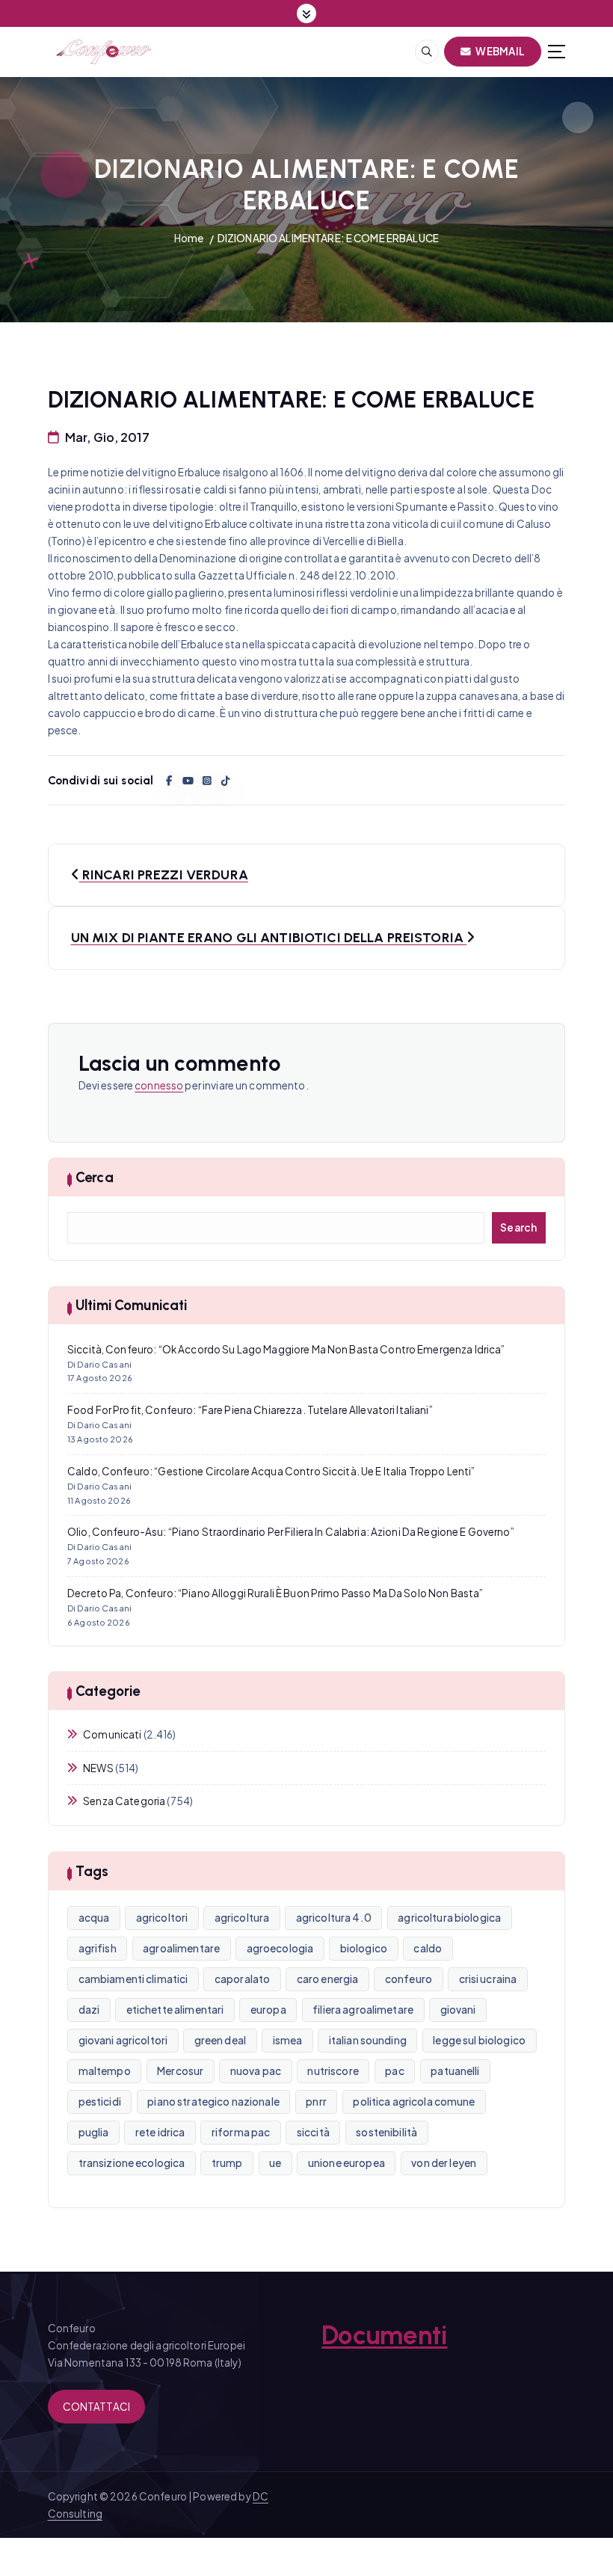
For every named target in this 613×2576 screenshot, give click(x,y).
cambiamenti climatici (133, 1979)
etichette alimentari (175, 2010)
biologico (364, 1948)
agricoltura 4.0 (334, 1918)
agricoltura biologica (449, 1918)
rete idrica (160, 2132)
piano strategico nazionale (213, 2102)
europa (268, 2010)
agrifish (98, 1948)
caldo (428, 1948)
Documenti (384, 2335)
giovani (458, 2010)
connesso (159, 1085)
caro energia (328, 1979)
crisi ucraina (488, 1979)
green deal (220, 2040)
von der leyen (444, 2163)
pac (394, 2071)
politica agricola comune (414, 2102)
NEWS (98, 1768)
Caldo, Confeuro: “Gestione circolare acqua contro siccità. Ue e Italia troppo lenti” (271, 1471)
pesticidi (100, 2102)
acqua (94, 1918)
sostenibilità (386, 2132)
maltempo (105, 2071)
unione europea (346, 2163)
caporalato (242, 1979)
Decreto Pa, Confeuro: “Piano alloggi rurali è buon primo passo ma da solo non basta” (275, 1593)
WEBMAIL (499, 51)
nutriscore (333, 2071)
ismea (288, 2040)
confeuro (409, 1979)
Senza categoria (124, 1801)
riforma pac (241, 2132)
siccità (313, 2132)
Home (189, 238)
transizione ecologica (132, 2163)
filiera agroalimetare (363, 2010)
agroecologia (280, 1948)
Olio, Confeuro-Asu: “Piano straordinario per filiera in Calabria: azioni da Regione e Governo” (291, 1532)
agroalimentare (181, 1948)
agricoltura (242, 1918)
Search (519, 1227)
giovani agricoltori (123, 2040)
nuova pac (256, 2071)
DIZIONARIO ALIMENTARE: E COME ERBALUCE (328, 238)
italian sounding (368, 2040)
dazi (89, 2010)
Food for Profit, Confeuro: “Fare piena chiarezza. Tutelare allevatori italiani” (250, 1410)
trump (227, 2163)
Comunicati (112, 1734)
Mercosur (180, 2071)
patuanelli (455, 2071)
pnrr (316, 2102)
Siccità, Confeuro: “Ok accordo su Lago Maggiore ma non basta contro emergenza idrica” (286, 1349)
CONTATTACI (96, 2407)
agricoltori (162, 1918)
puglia (94, 2132)
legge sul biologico (479, 2040)
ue (275, 2163)
